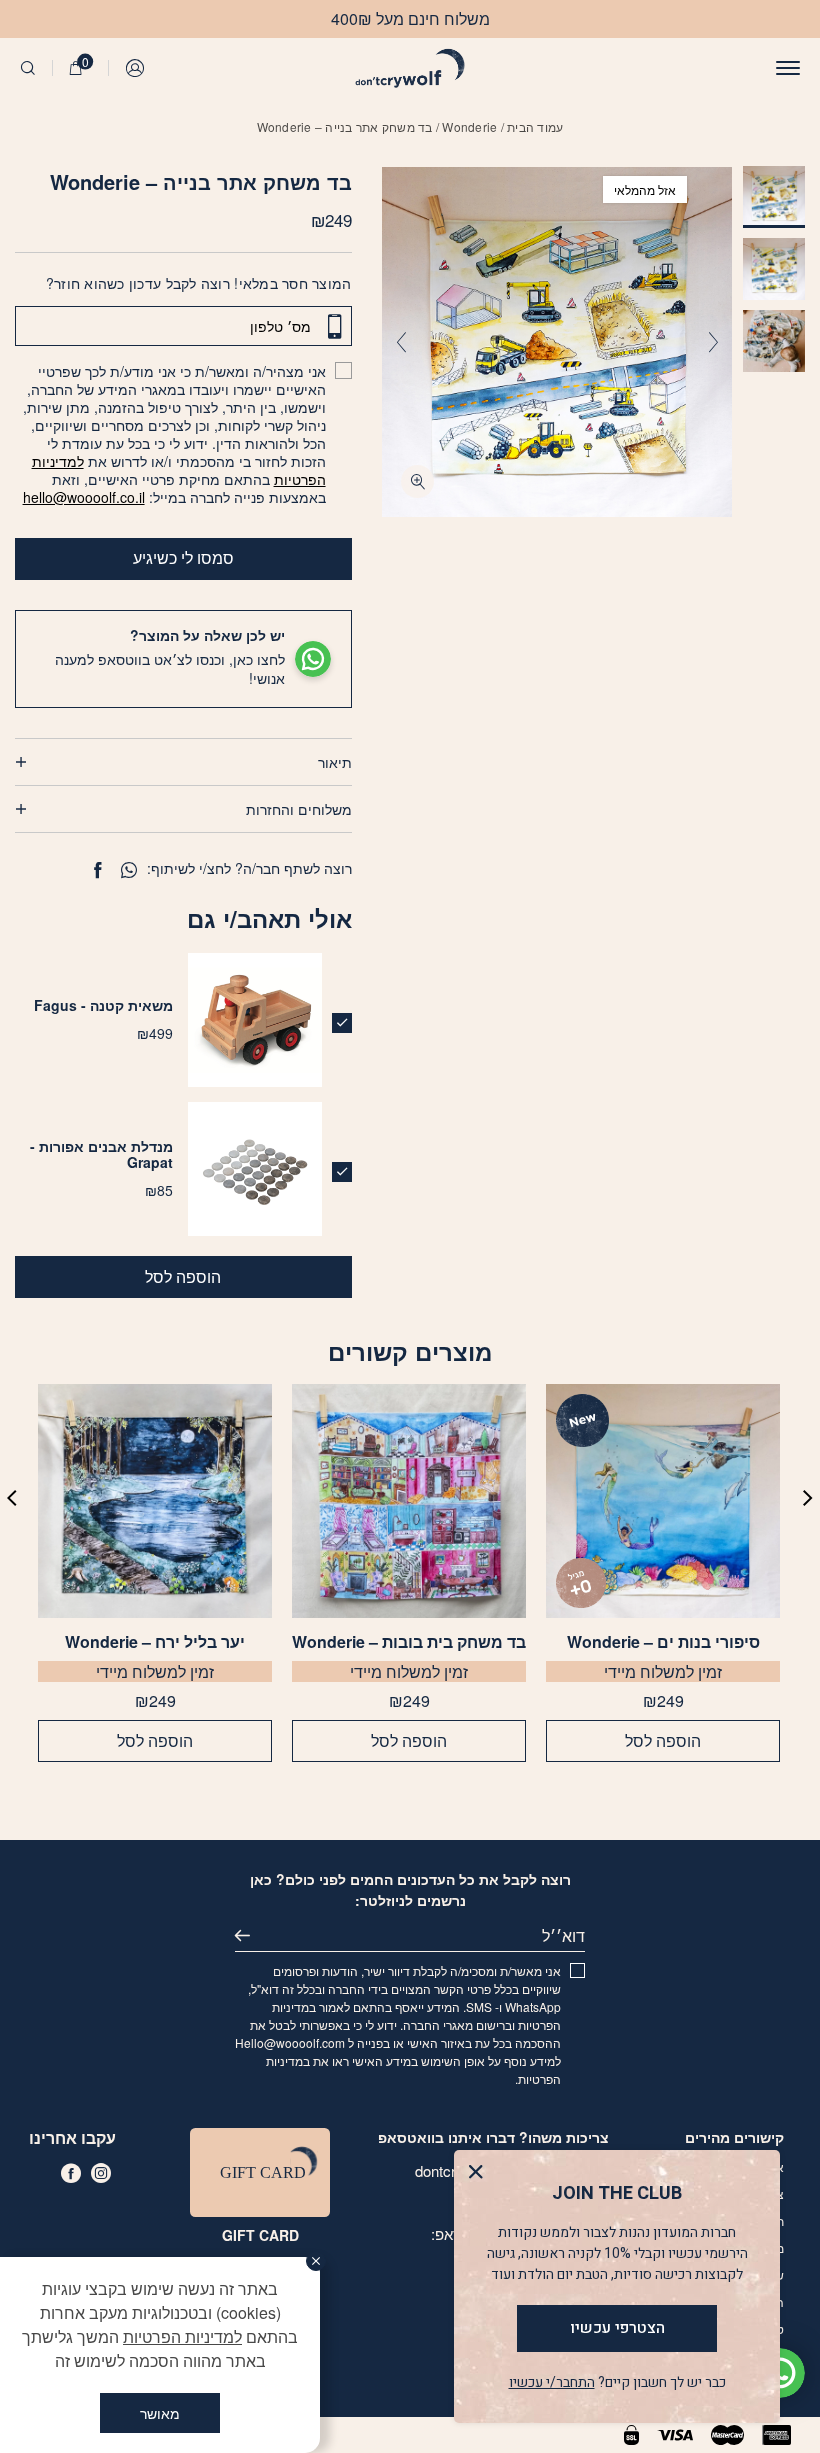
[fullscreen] (417, 481)
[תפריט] (788, 68)
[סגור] (316, 2261)
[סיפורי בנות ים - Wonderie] (663, 1501)
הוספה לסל (183, 1276)
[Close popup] (480, 2176)
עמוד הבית (535, 126)
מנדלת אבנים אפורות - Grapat (101, 1154)
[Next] (401, 342)
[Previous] (713, 342)
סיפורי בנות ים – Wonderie (663, 1642)
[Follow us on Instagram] (101, 2173)
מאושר (160, 2413)
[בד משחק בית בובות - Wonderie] (409, 1501)
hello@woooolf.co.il (84, 497)
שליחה (251, 1936)
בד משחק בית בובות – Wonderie (409, 1642)
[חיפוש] (28, 68)
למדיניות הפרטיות (182, 2336)
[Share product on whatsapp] (129, 870)
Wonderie (469, 126)
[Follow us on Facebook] (71, 2173)
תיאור (335, 762)
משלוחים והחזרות (299, 809)
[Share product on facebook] (97, 870)
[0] (76, 68)
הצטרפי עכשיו (617, 2328)
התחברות (136, 68)
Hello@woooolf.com (290, 2042)
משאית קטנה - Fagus (103, 1005)
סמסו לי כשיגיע (183, 557)
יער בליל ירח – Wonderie (155, 1642)
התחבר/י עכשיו (552, 2382)
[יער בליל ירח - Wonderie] (155, 1501)
